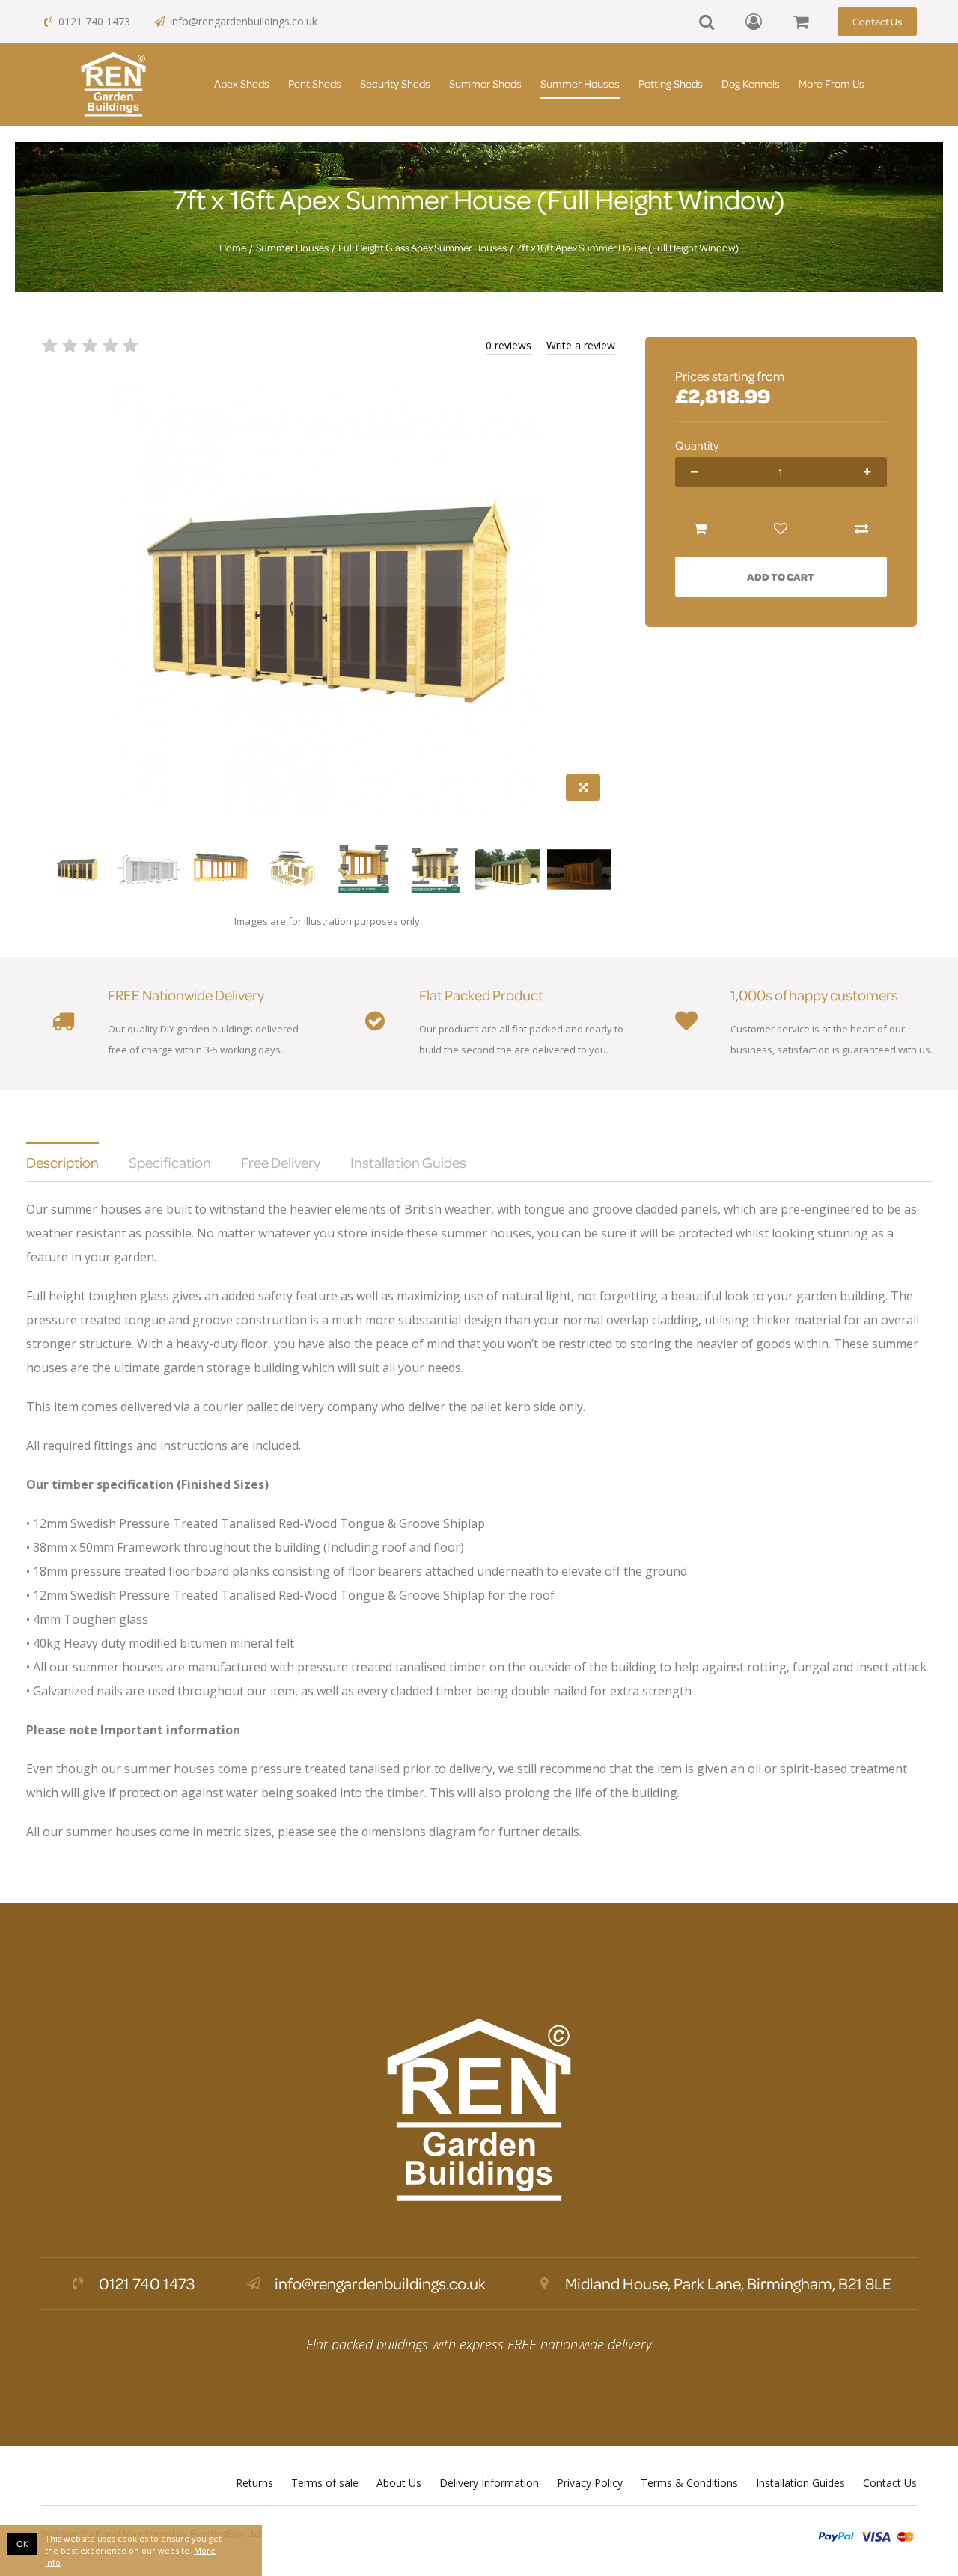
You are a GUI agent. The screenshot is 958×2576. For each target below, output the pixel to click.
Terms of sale (325, 2483)
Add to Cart (781, 576)
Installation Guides (800, 2483)
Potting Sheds (671, 83)
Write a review (581, 345)
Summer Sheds (485, 83)
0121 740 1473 (94, 21)
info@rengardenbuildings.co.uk (244, 21)
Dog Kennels (751, 83)
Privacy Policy (590, 2483)
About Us (399, 2483)
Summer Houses (580, 83)
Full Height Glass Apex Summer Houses (422, 248)
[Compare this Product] (861, 529)
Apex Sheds (242, 83)
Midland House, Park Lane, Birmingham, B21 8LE (727, 2283)
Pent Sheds (315, 83)
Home (233, 248)
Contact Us (877, 21)
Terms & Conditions (689, 2483)
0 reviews (509, 345)
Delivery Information (489, 2483)
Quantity (697, 445)
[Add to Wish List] (781, 529)
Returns (254, 2483)
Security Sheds (395, 83)
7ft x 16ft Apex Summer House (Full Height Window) (628, 248)
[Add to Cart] (701, 529)
